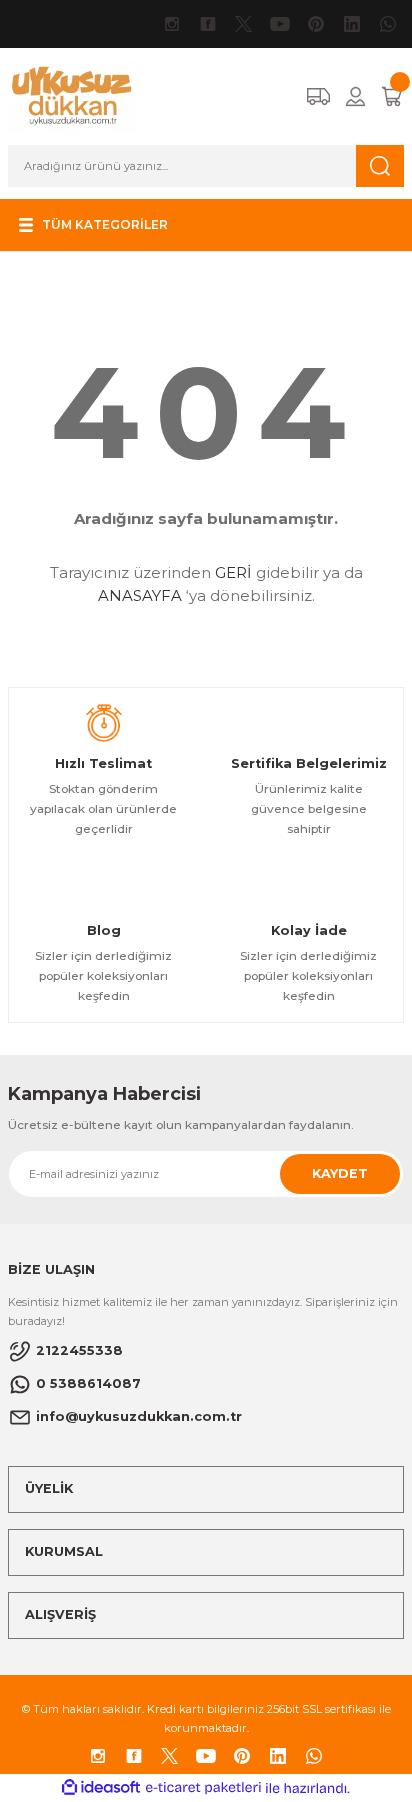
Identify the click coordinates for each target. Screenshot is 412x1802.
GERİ (233, 572)
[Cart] (392, 96)
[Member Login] (355, 96)
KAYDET (340, 1173)
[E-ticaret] (203, 1787)
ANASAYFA (140, 595)
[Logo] (72, 95)
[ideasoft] (101, 1788)
